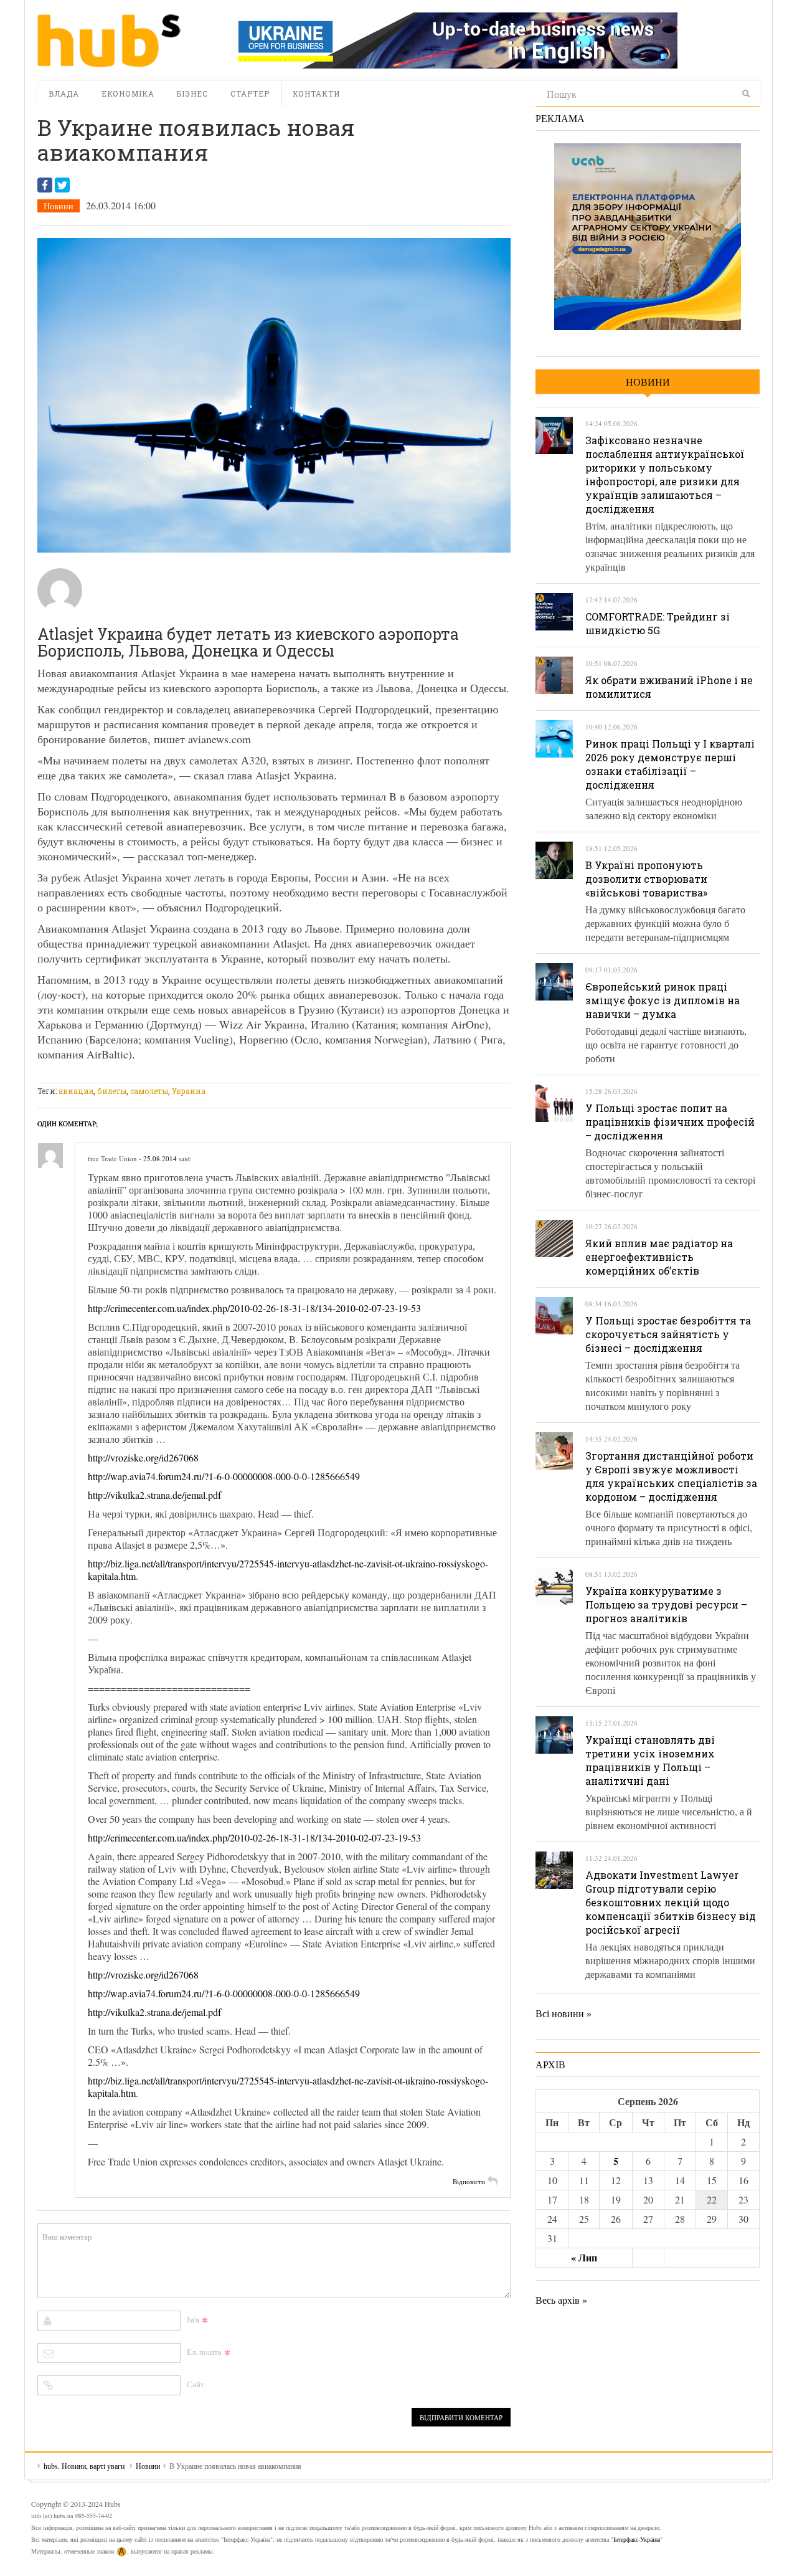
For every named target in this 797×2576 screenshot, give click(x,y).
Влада (64, 93)
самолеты (149, 1091)
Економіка (128, 93)
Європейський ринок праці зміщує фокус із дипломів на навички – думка (663, 1000)
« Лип (584, 2257)
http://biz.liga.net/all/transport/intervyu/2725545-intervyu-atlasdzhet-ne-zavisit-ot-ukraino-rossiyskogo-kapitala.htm (288, 1570)
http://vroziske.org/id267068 (143, 1457)
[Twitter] (62, 185)
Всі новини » (564, 2013)
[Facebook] (45, 185)
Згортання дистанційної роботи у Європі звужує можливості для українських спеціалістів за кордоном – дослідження (671, 1476)
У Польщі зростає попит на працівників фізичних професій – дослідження (670, 1122)
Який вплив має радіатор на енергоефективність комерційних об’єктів (659, 1257)
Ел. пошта (204, 2352)
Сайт (196, 2384)
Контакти (316, 93)
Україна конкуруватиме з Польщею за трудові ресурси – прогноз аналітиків (666, 1604)
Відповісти (469, 2181)
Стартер (250, 93)
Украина (189, 1091)
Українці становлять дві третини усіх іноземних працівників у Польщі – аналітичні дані (650, 1760)
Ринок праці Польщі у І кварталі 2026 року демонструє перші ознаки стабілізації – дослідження (670, 764)
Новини (59, 206)
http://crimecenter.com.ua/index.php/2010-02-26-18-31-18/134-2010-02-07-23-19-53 (254, 1308)
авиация (76, 1091)
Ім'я (193, 2319)
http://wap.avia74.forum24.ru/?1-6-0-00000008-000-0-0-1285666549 (224, 1476)
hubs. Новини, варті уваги (109, 40)
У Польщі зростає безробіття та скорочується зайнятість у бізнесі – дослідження (668, 1334)
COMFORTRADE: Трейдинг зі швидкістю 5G (658, 623)
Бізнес (192, 93)
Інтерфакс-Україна (637, 2539)
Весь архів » (561, 2300)
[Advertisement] (264, 1075)
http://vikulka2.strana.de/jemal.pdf (154, 1495)
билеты (112, 1091)
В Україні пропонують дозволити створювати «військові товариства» (646, 879)
